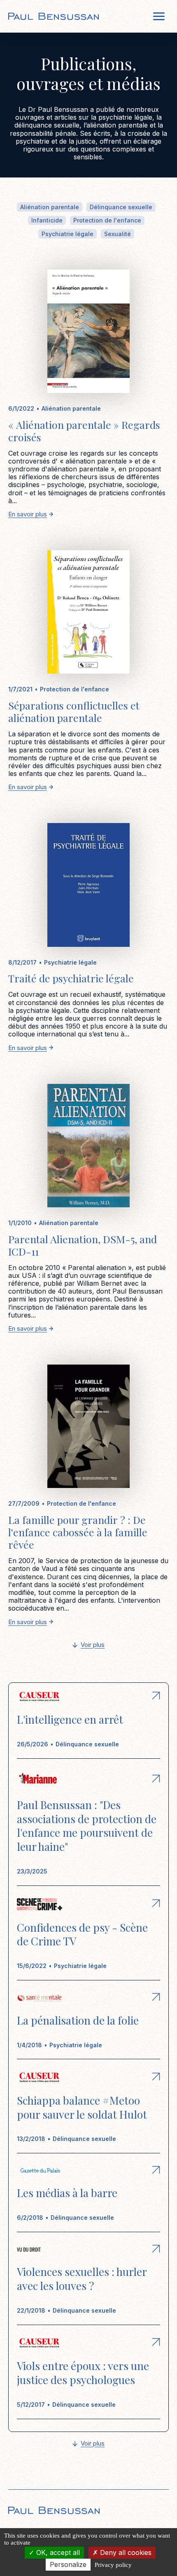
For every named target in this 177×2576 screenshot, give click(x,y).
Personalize (68, 2564)
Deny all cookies (125, 2552)
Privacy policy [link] (113, 2565)
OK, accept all (57, 2552)
